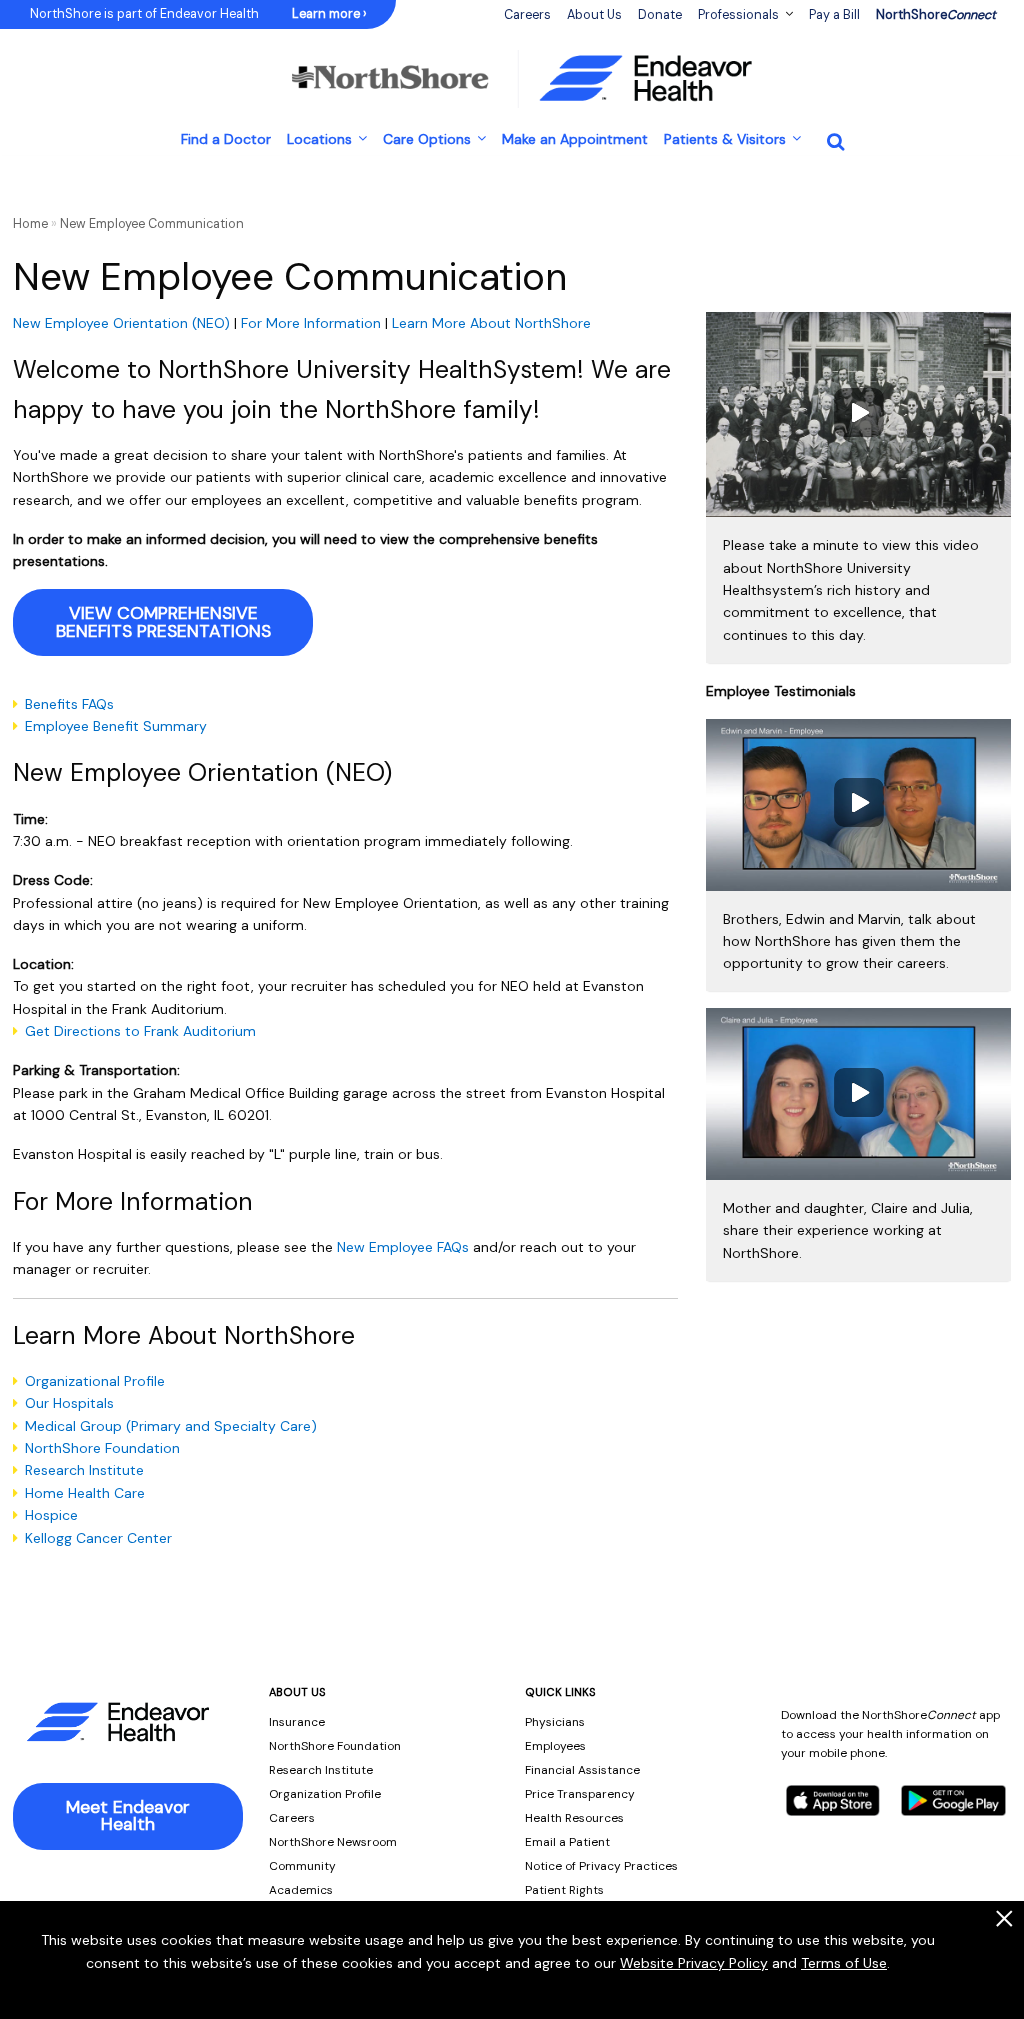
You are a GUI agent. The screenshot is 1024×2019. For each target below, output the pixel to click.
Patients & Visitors (725, 139)
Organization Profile (325, 1794)
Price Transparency (580, 1794)
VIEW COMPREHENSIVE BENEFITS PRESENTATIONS (163, 622)
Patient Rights (564, 1890)
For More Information (311, 323)
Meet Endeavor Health (128, 1816)
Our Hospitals (69, 1403)
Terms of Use (844, 1963)
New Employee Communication (152, 224)
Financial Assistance (582, 1770)
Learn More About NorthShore (491, 323)
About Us (594, 15)
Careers (292, 1818)
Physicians (555, 1722)
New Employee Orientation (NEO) (121, 323)
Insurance (297, 1722)
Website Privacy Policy (694, 1963)
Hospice (53, 1515)
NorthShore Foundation (102, 1448)
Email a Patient (567, 1842)
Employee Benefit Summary (116, 726)
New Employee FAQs (403, 1247)
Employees (555, 1746)
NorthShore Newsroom (333, 1842)
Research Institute (84, 1470)
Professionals (738, 15)
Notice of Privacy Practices (601, 1866)
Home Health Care (85, 1493)
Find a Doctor (226, 139)
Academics (301, 1890)
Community (302, 1866)
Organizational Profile (95, 1381)
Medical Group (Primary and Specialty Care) (171, 1426)
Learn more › (329, 14)
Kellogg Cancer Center (98, 1538)
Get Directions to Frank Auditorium (140, 1031)
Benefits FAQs (69, 704)
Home (30, 224)
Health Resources (574, 1818)
